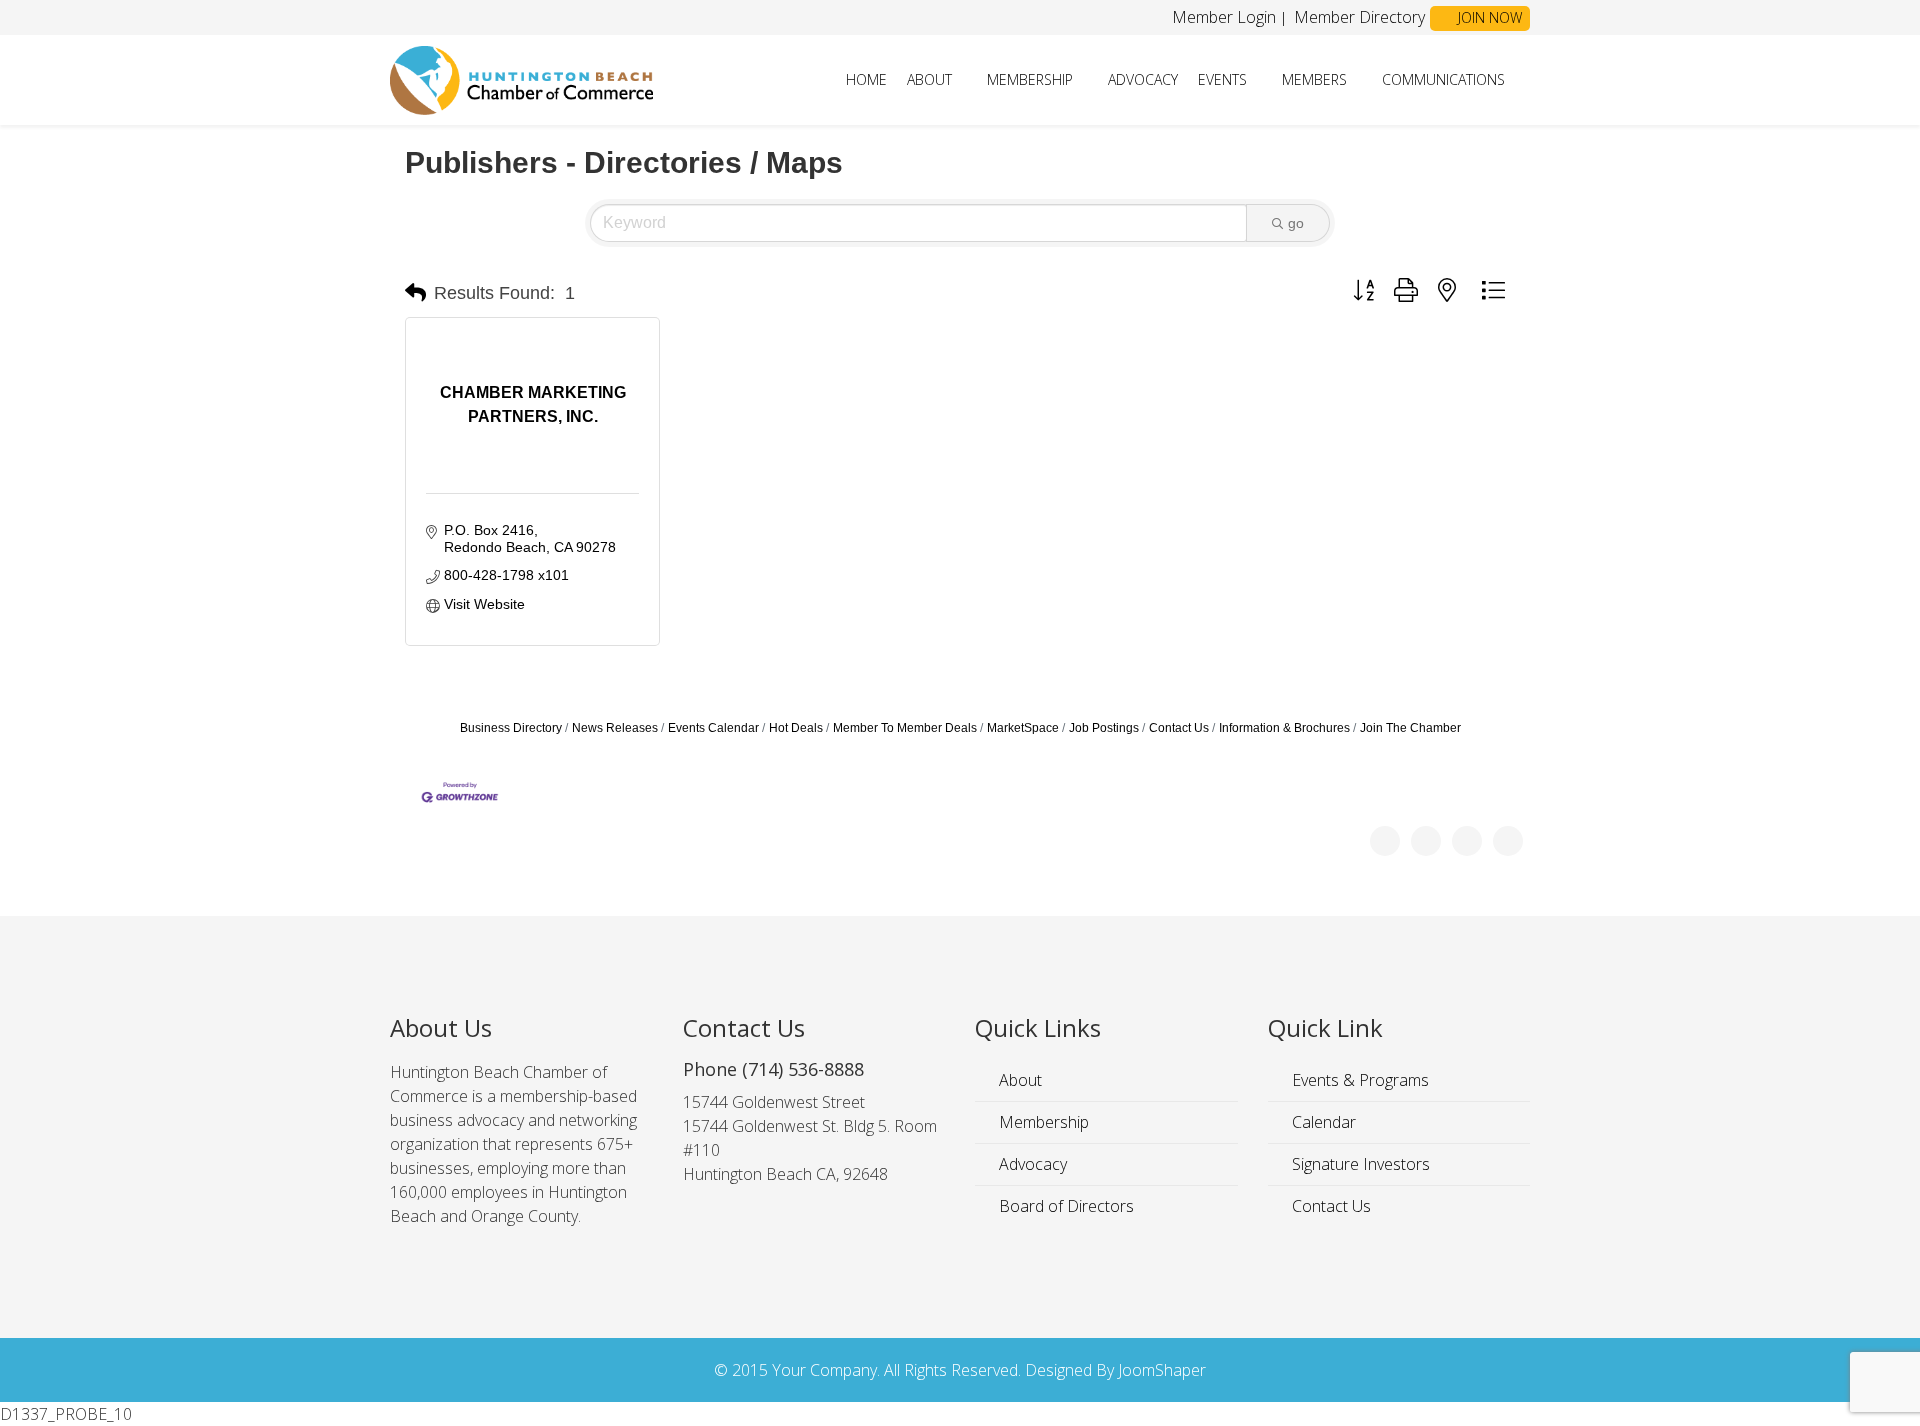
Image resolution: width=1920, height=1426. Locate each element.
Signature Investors (1359, 1164)
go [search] (1296, 223)
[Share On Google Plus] (1467, 841)
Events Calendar (713, 728)
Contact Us (1179, 728)
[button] (415, 293)
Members (1314, 79)
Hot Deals (796, 728)
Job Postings (1104, 728)
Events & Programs (1358, 1080)
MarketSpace (1023, 728)
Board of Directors (1064, 1206)
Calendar (1322, 1122)
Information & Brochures (1284, 728)
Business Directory (511, 728)
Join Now (1488, 17)
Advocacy (1143, 79)
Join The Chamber (1410, 728)
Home (866, 79)
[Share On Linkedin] (1508, 841)
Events (1222, 79)
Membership (1030, 79)
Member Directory (1357, 17)
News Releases (615, 728)
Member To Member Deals (905, 728)
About (929, 79)
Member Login (1224, 17)
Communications (1443, 79)
